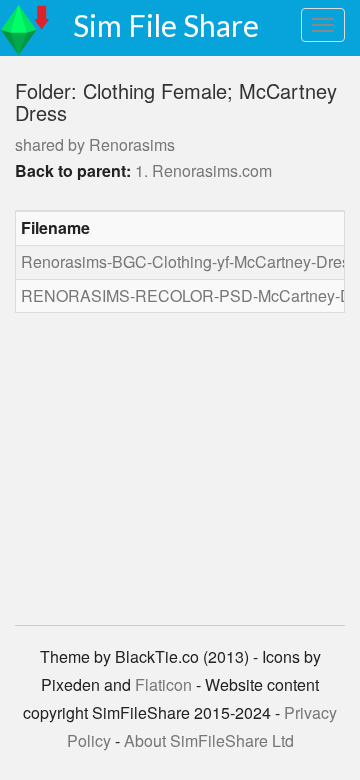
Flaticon (163, 684)
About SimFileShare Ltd (209, 740)
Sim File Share (166, 25)
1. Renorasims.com (203, 170)
